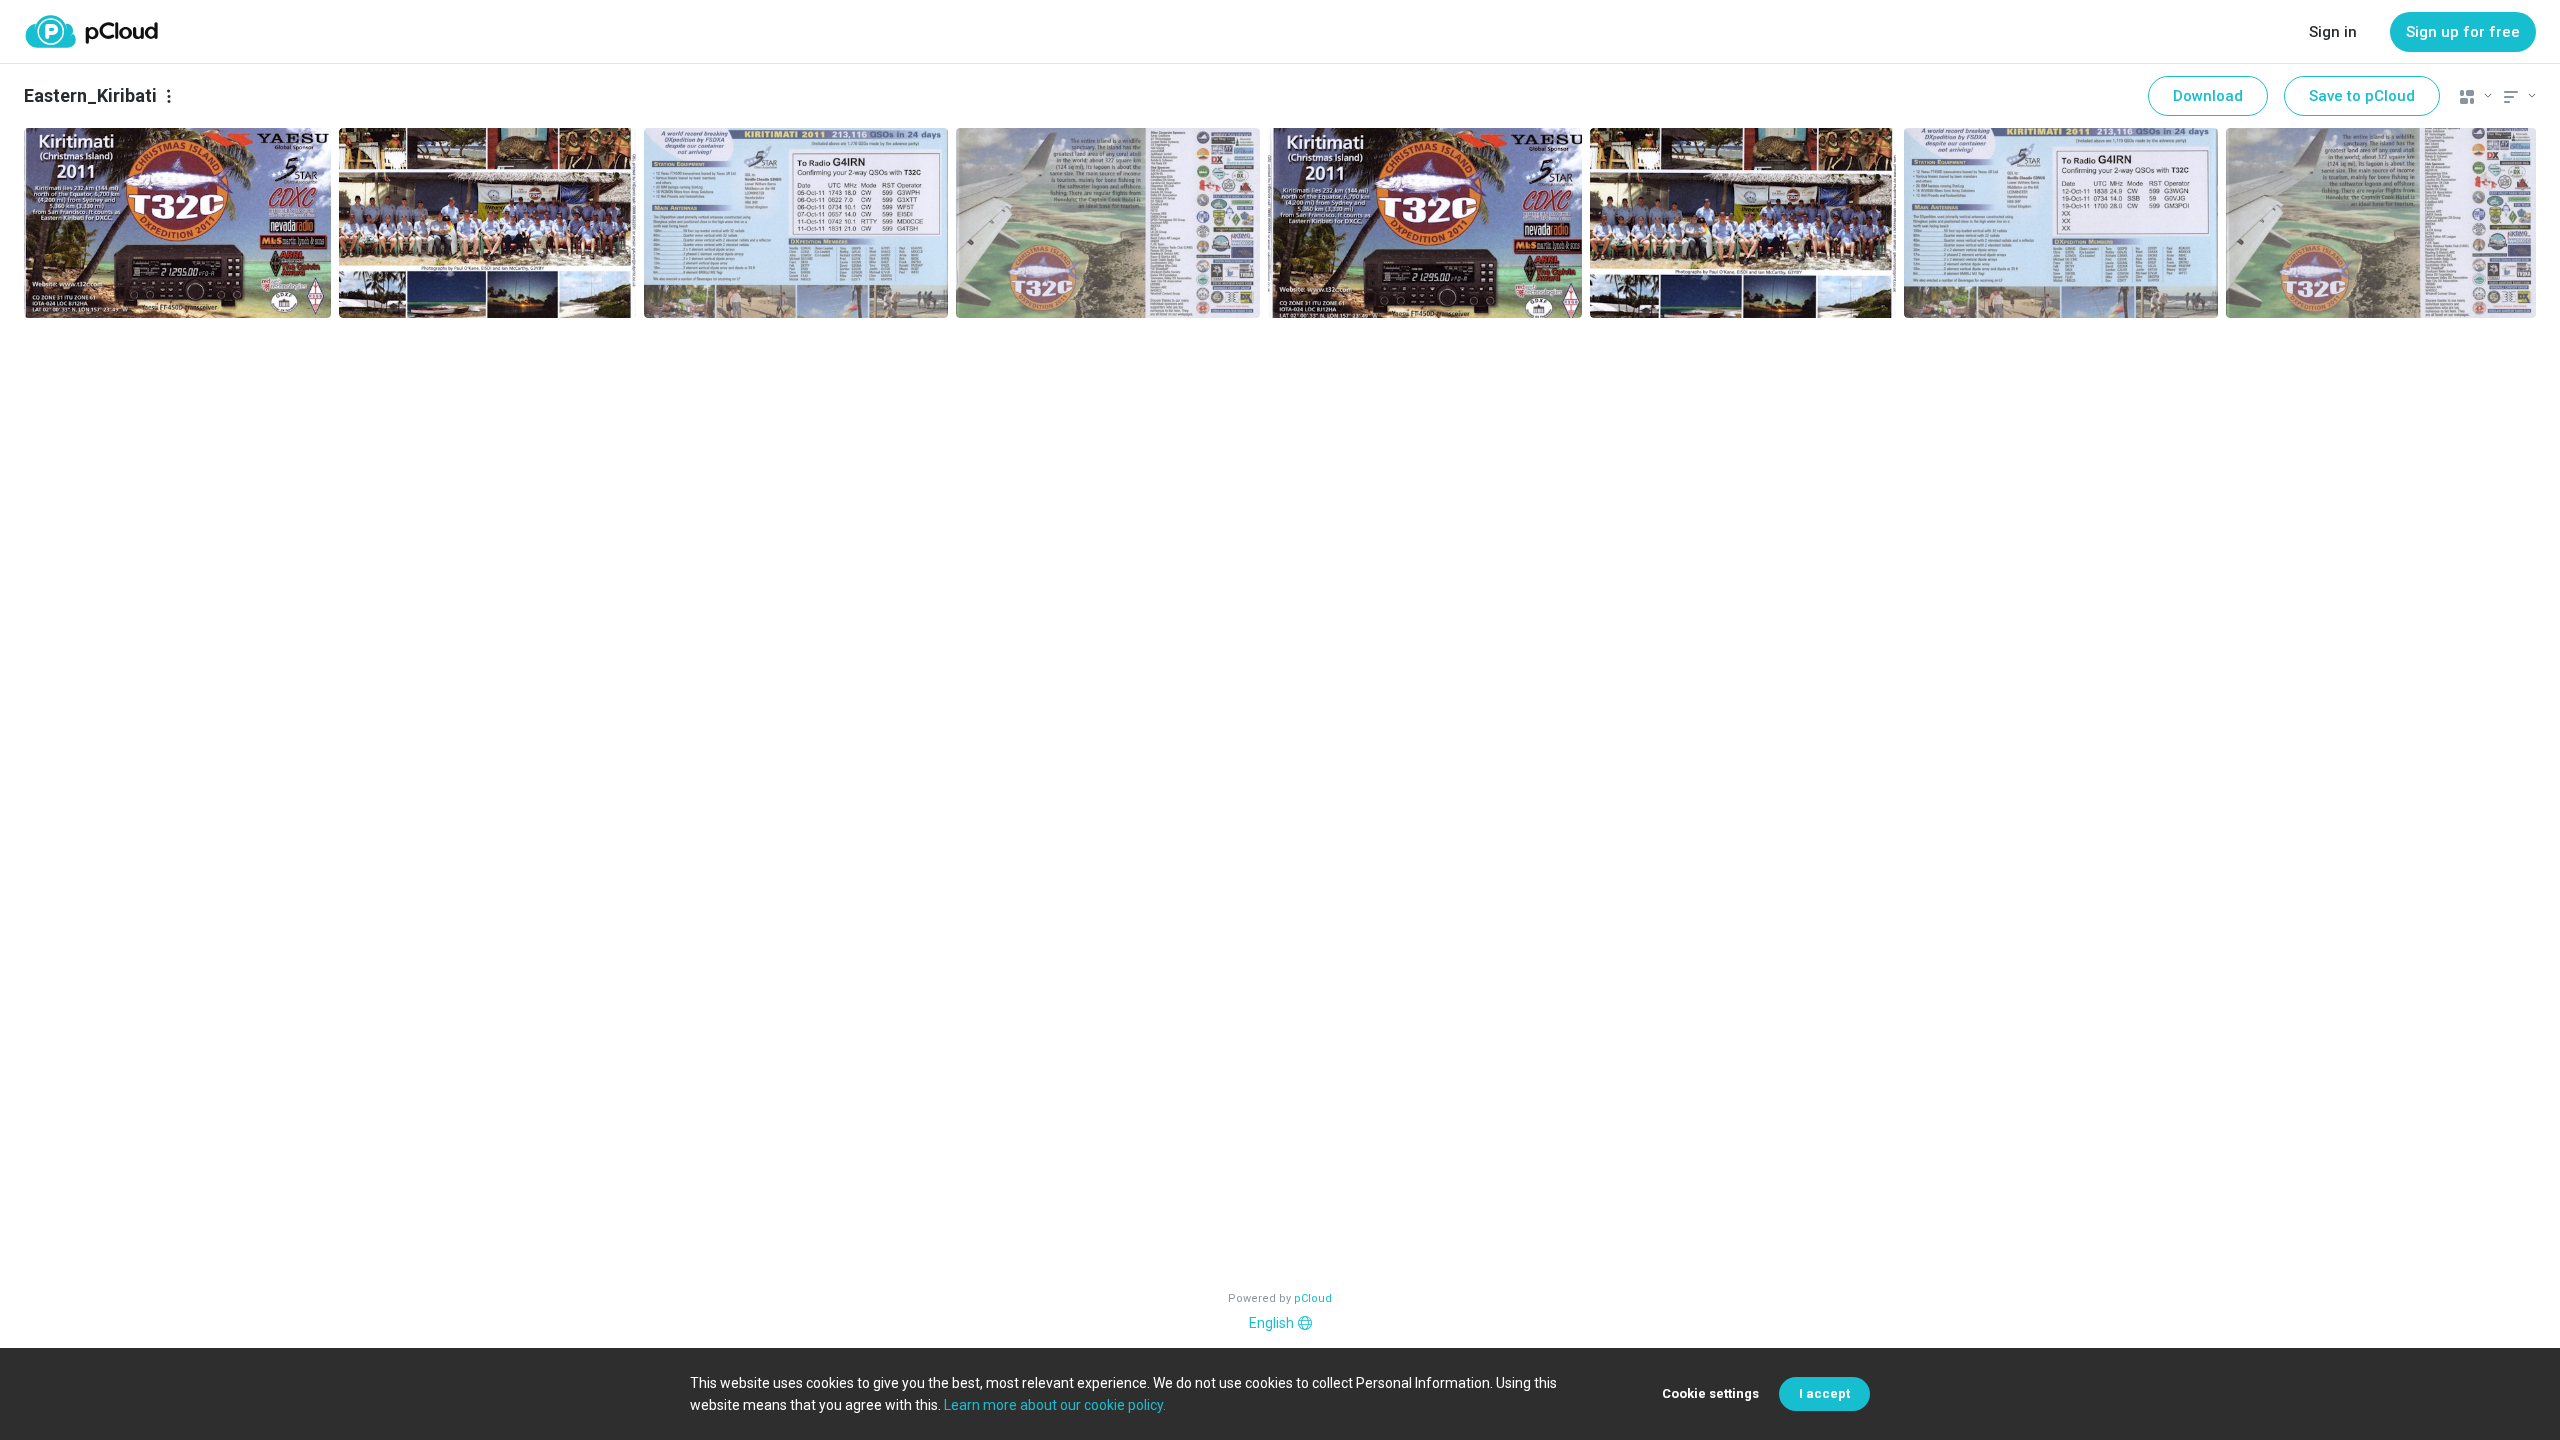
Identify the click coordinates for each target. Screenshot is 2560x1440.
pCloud (1313, 1298)
